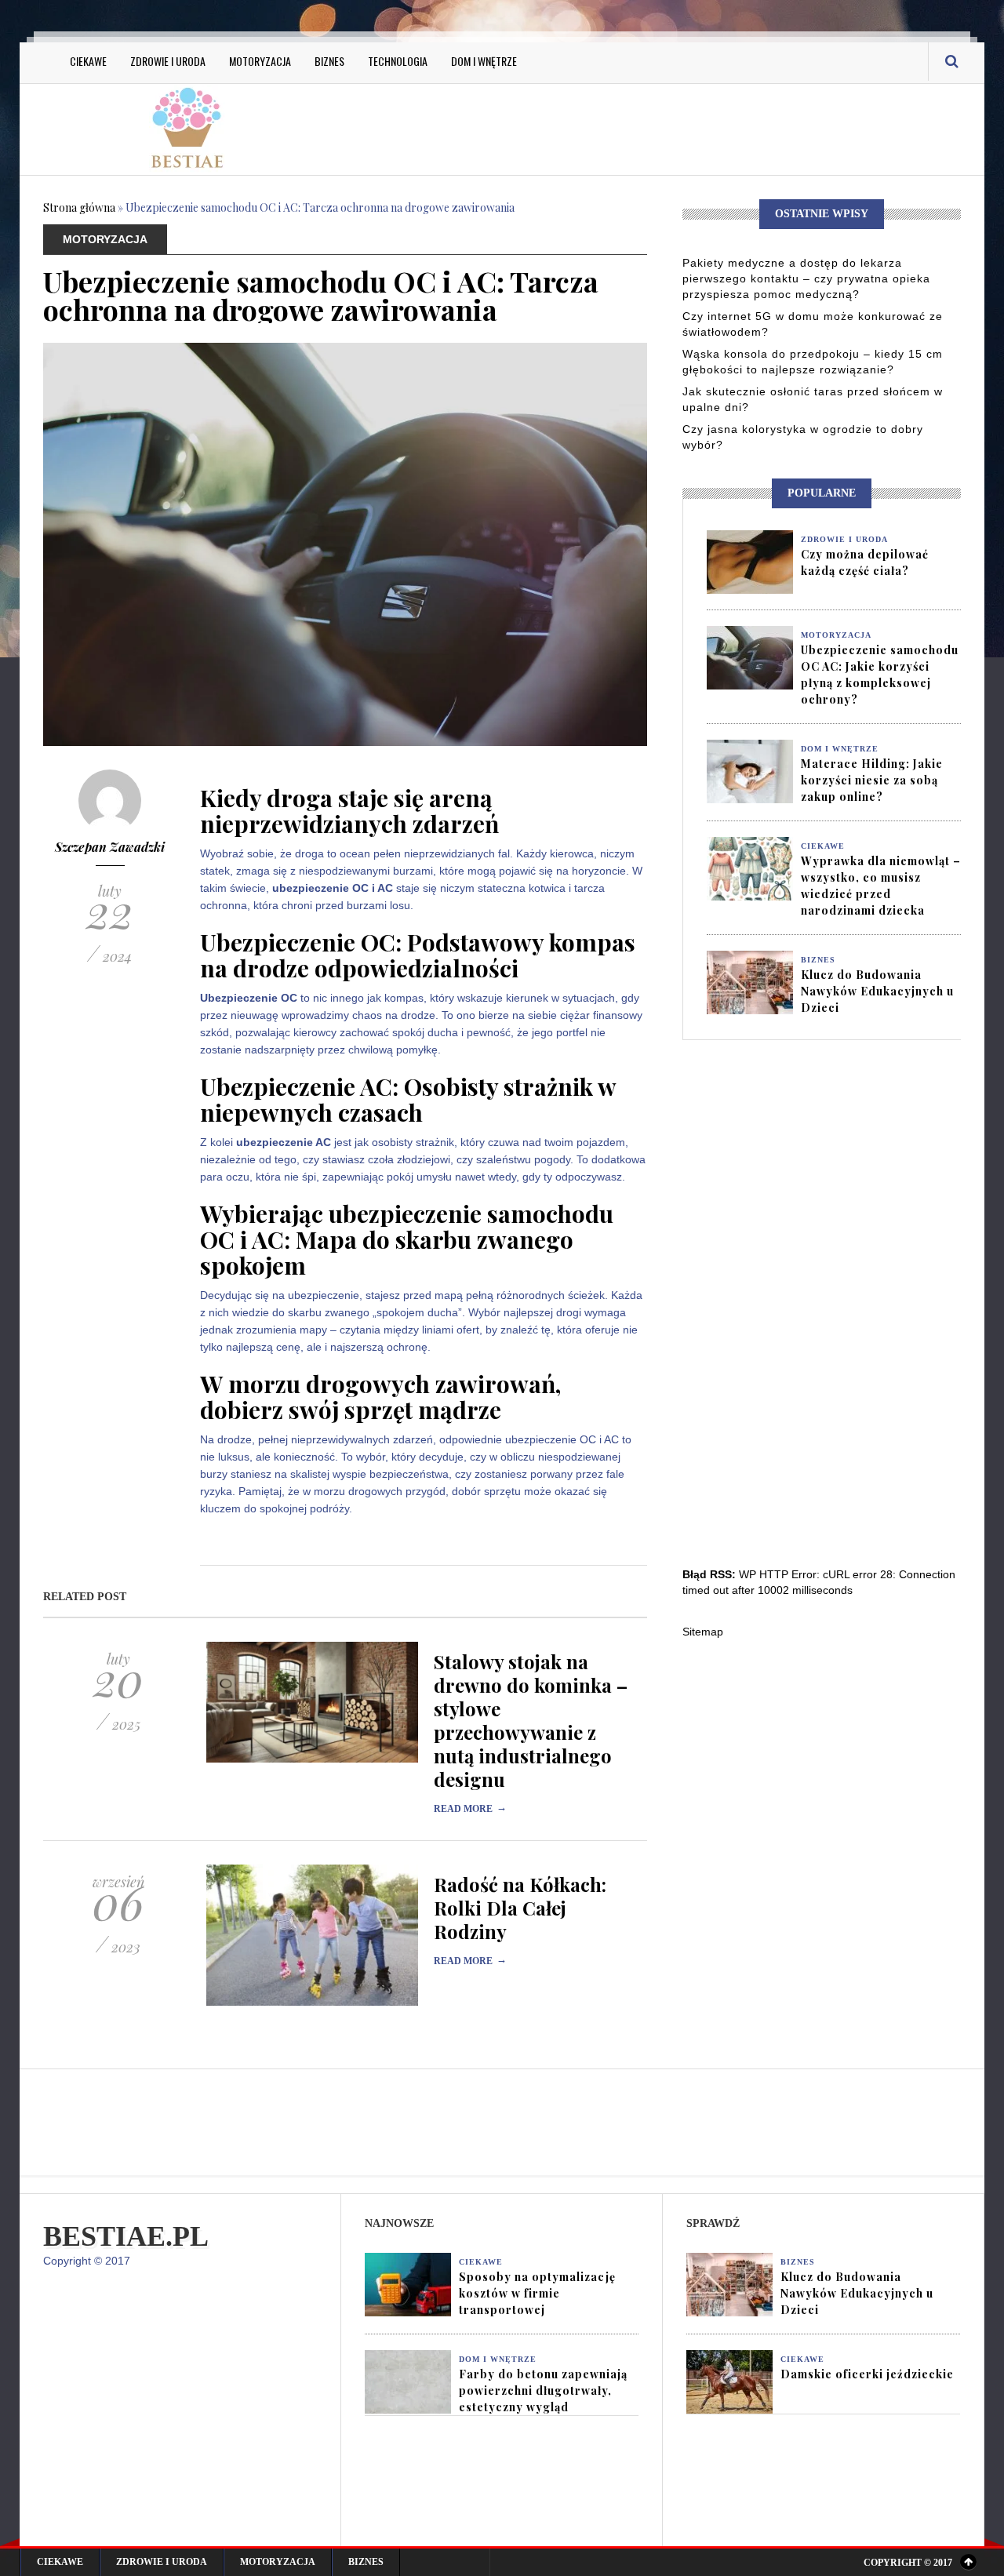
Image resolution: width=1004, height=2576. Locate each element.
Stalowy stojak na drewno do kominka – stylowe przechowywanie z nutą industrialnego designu (531, 1720)
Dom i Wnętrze (484, 61)
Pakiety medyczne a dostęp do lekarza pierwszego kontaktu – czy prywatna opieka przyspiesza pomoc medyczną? (806, 278)
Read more (470, 1809)
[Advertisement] (659, 127)
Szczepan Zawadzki (110, 847)
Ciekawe (88, 61)
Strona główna (79, 207)
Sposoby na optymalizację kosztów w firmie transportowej (537, 2293)
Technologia (398, 61)
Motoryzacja (260, 61)
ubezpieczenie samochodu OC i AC (407, 1226)
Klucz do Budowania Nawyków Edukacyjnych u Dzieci (877, 991)
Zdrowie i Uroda (168, 61)
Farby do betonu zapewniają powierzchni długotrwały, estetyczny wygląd (543, 2390)
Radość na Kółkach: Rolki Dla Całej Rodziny (520, 1908)
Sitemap (703, 1632)
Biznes (329, 61)
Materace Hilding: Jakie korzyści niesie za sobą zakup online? (872, 780)
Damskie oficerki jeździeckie (867, 2374)
